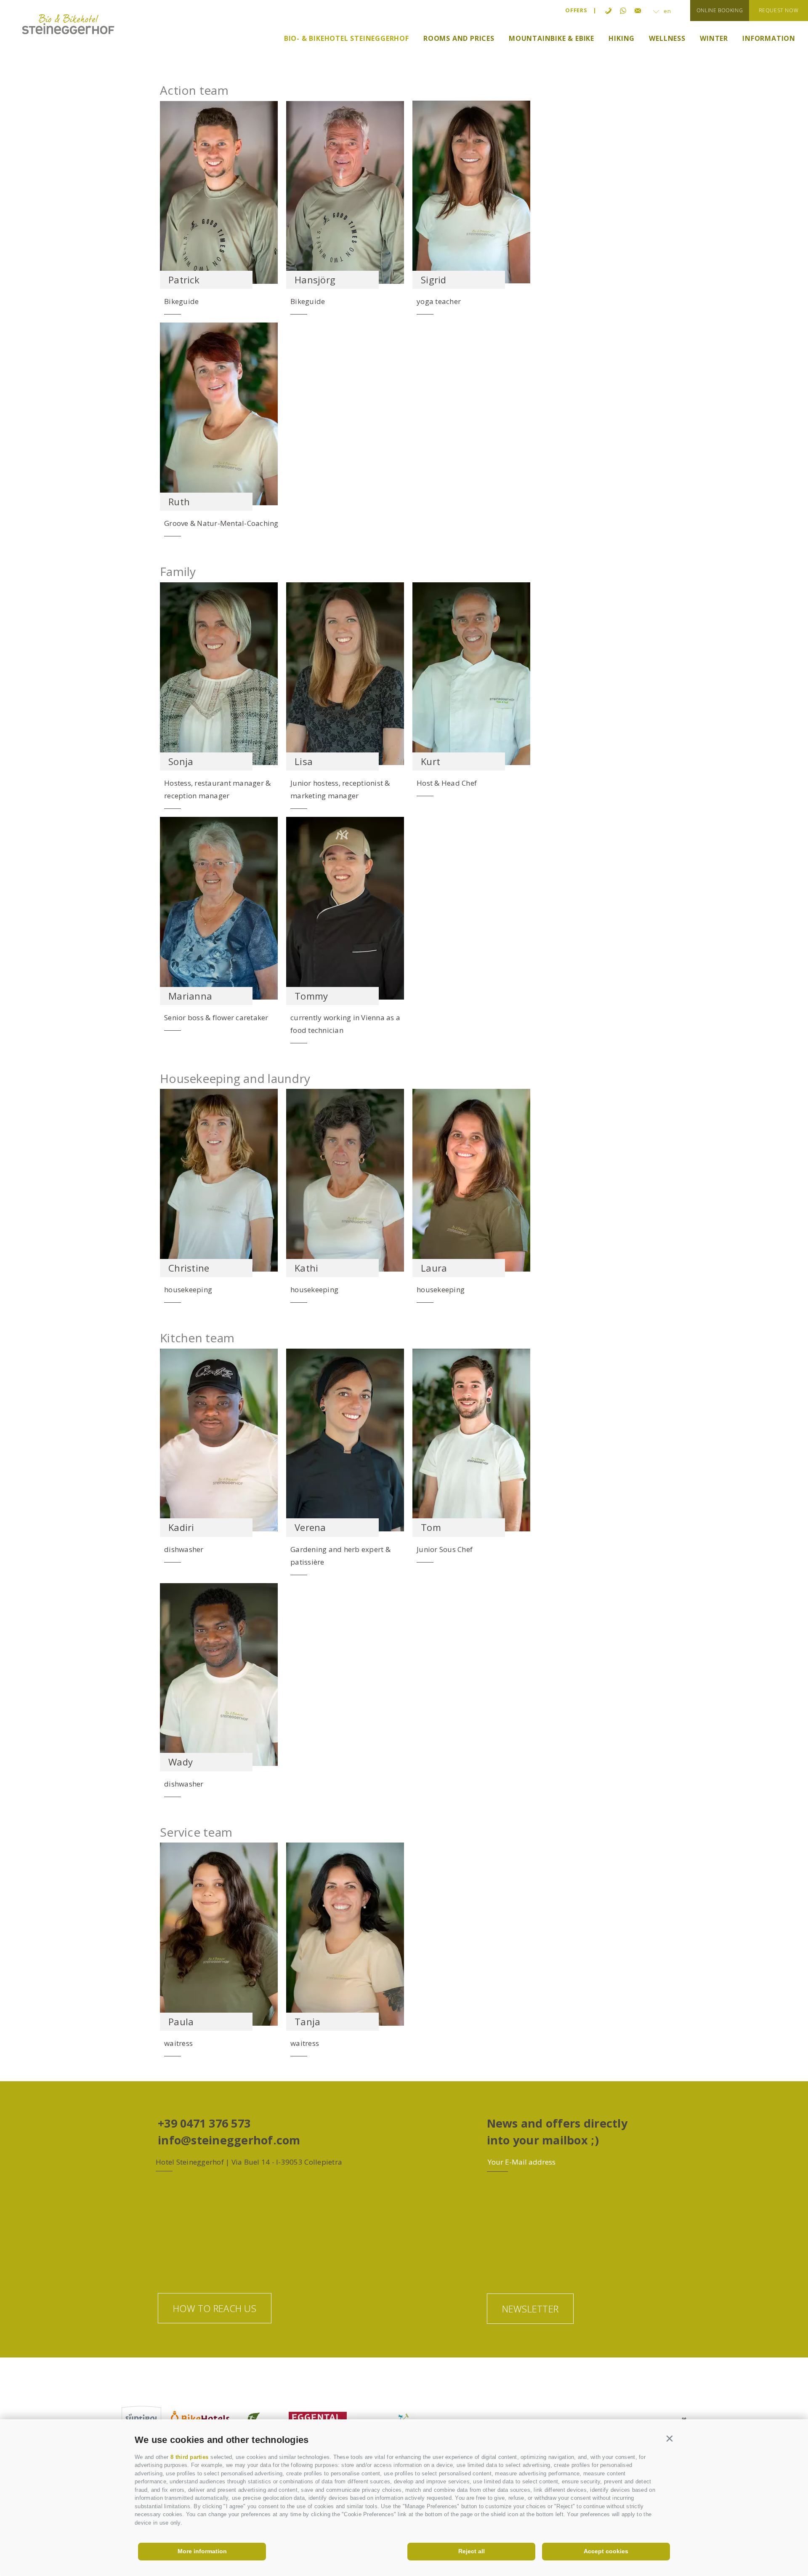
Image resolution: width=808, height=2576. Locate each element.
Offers (576, 10)
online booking (720, 10)
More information (202, 2551)
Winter (714, 39)
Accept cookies (606, 2551)
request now (779, 10)
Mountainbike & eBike (552, 39)
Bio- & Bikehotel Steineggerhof (347, 39)
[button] (670, 2438)
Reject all (472, 2551)
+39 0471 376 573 (204, 2123)
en (667, 11)
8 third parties (189, 2457)
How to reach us (215, 2308)
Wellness (667, 39)
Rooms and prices (459, 39)
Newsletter (530, 2309)
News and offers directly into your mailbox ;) (557, 2132)
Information (769, 39)
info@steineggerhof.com (229, 2140)
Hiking (622, 39)
